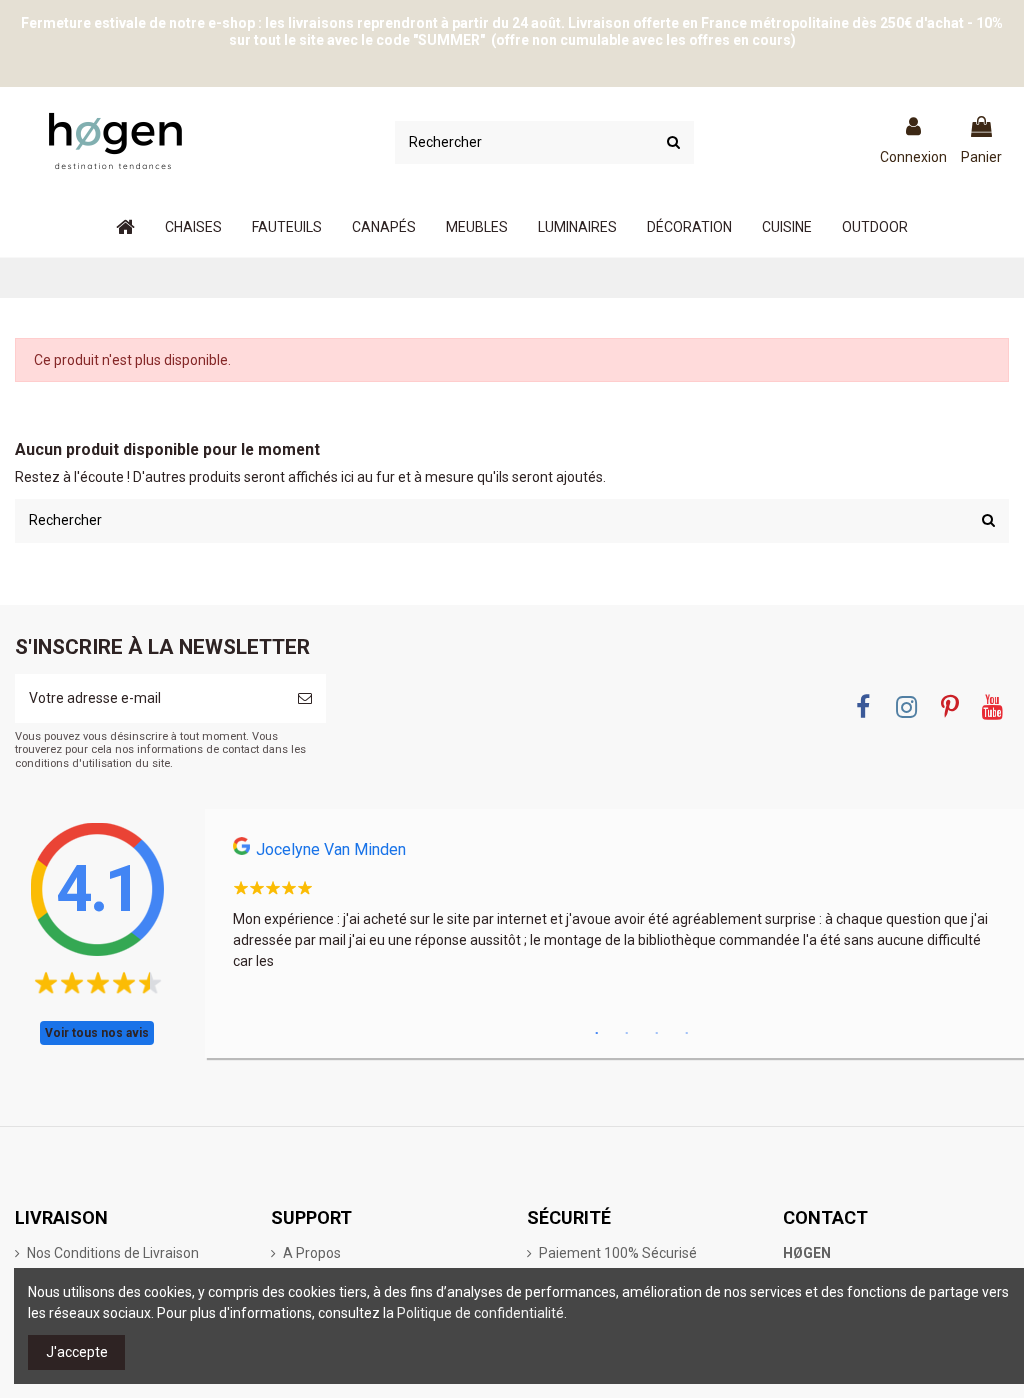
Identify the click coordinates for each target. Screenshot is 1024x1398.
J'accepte (77, 1352)
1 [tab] (597, 1034)
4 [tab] (687, 1034)
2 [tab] (627, 1034)
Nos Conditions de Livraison (113, 1253)
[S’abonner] (305, 698)
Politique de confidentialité (480, 1313)
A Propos (312, 1253)
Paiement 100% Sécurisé (618, 1253)
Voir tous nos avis (97, 1033)
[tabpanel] (615, 910)
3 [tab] (657, 1034)
